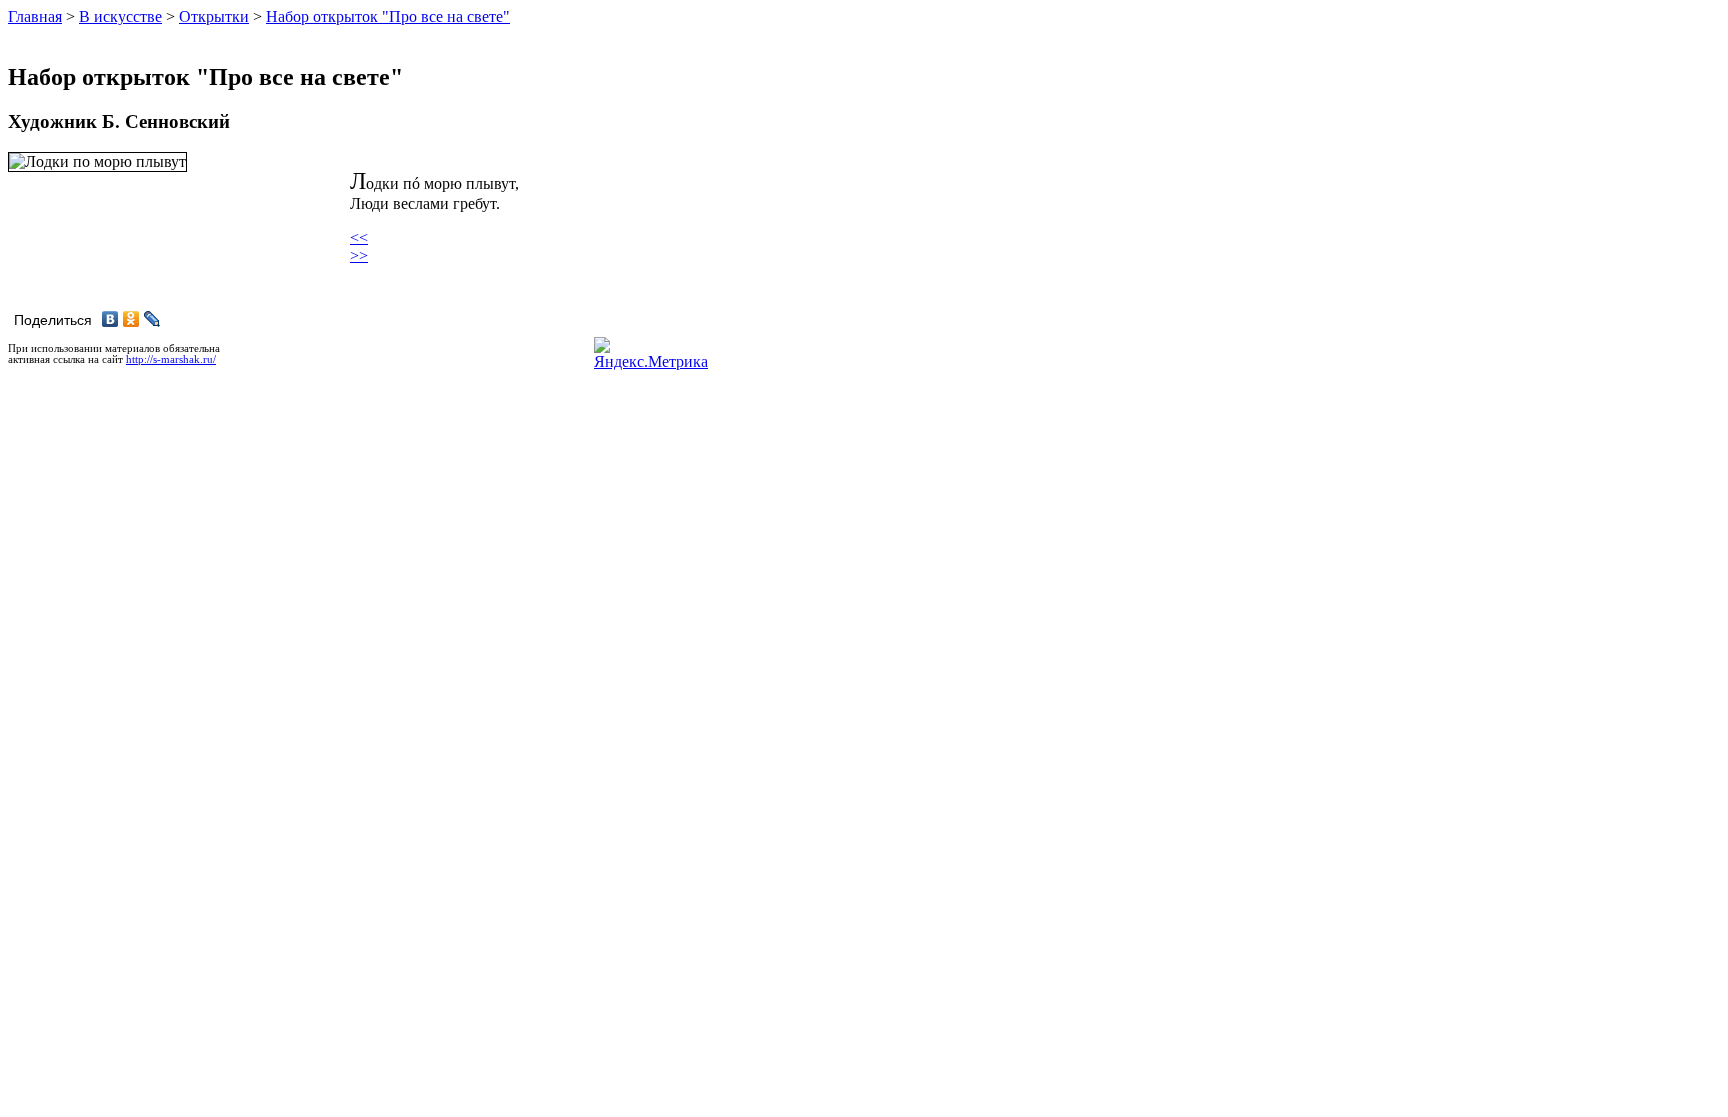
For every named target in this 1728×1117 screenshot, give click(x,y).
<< (359, 237)
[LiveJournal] (152, 319)
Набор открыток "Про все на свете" (388, 16)
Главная (35, 16)
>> (359, 255)
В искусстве (120, 16)
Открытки (214, 16)
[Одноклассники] (131, 319)
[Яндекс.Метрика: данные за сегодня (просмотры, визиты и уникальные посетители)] (651, 354)
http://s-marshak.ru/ (171, 359)
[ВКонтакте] (110, 319)
